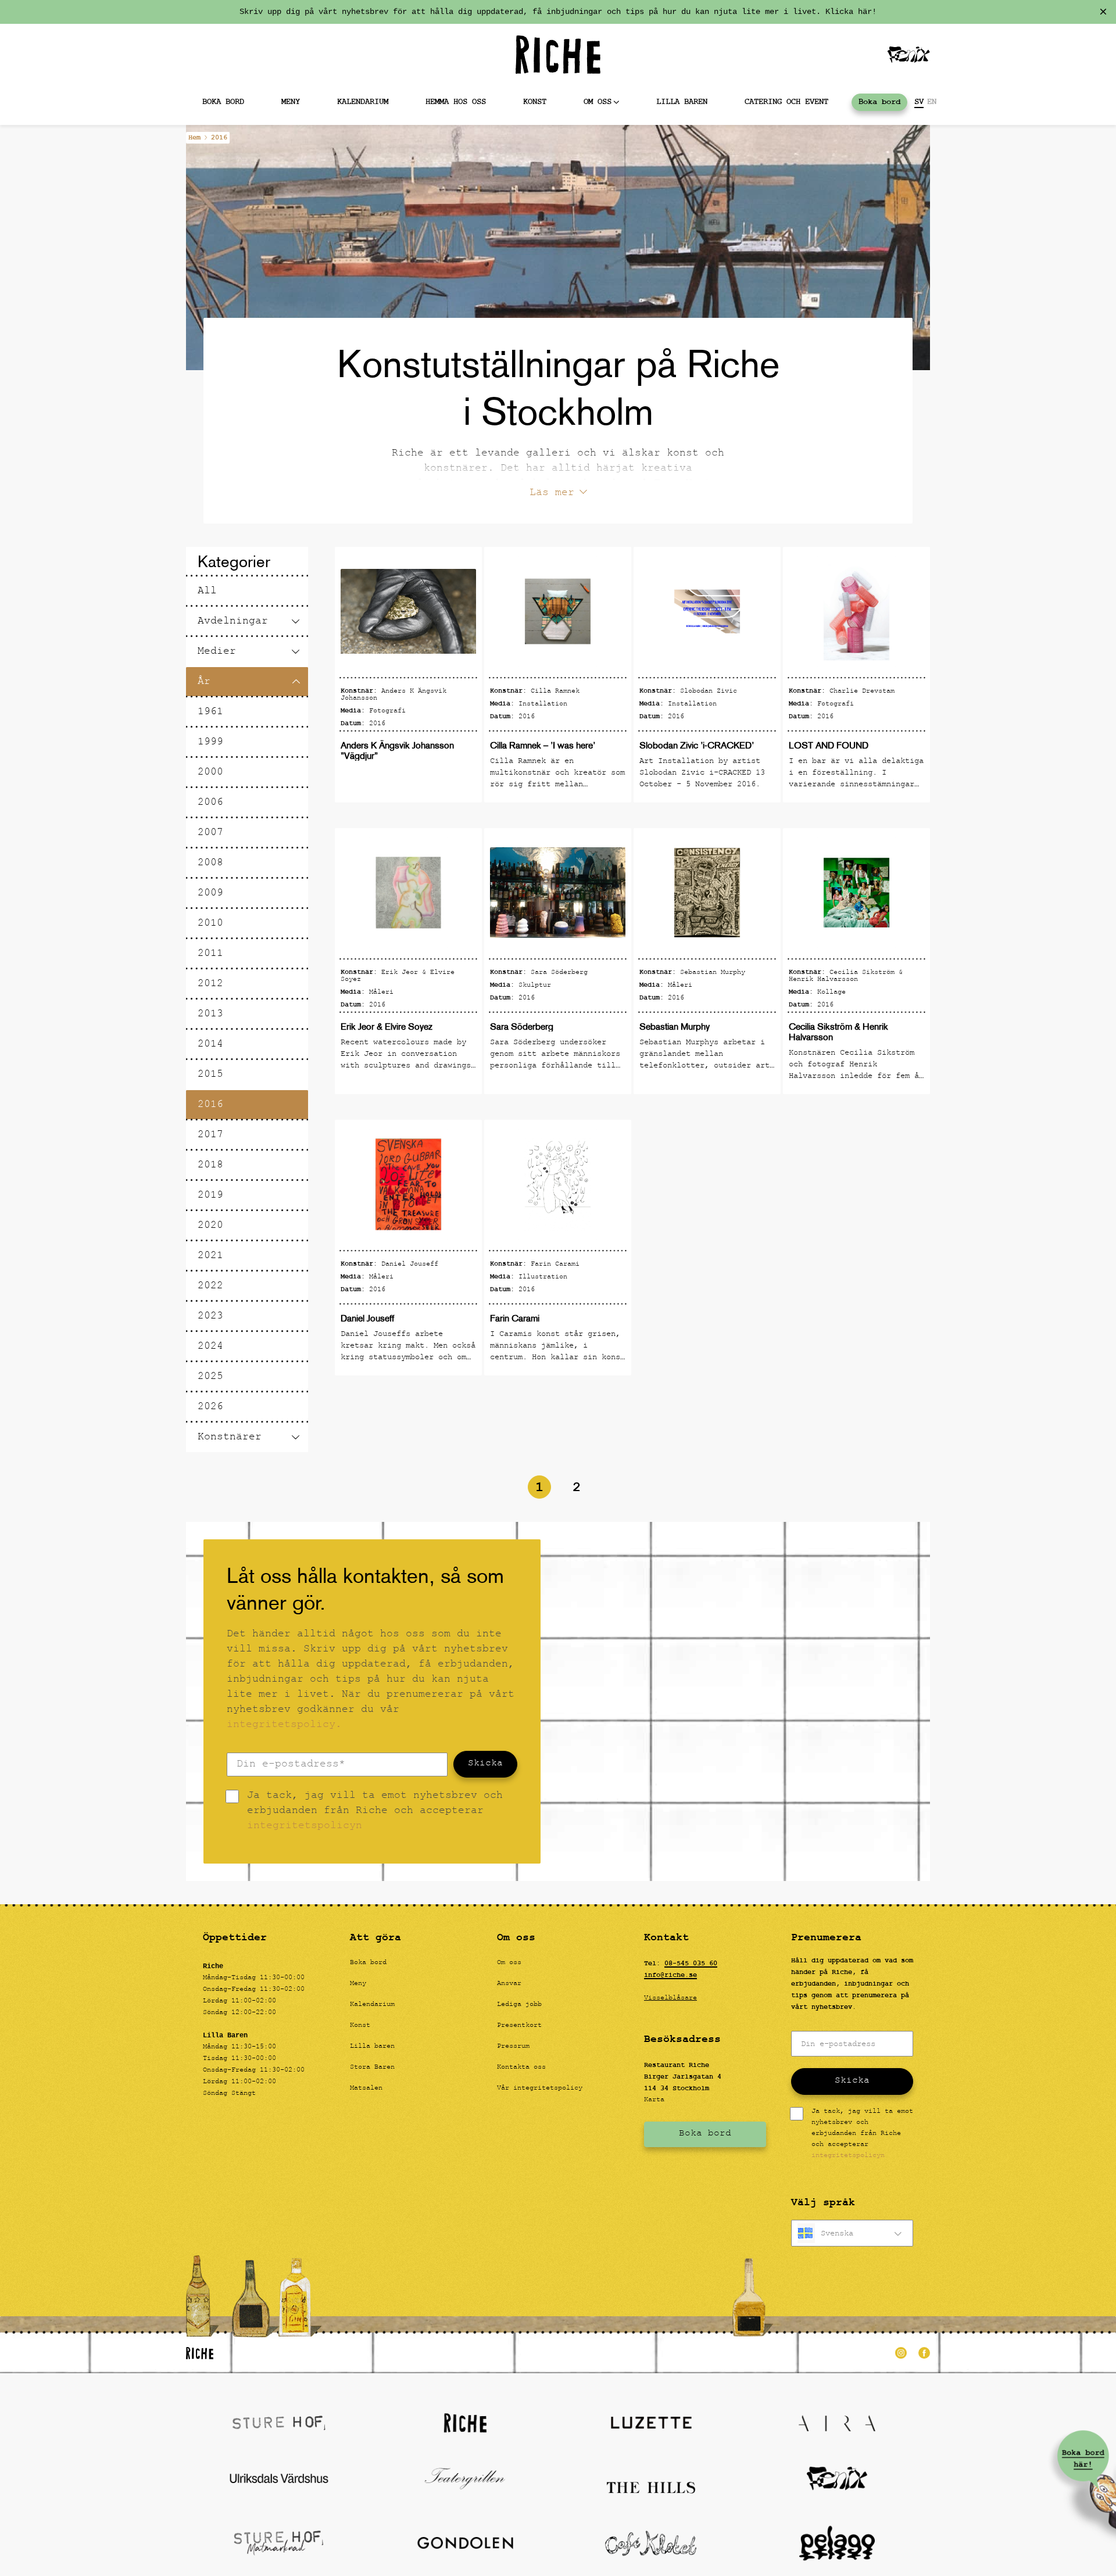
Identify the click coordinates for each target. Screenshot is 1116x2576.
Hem (194, 138)
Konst (535, 102)
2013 (210, 1015)
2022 (210, 1287)
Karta (654, 2100)
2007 (210, 834)
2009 (210, 894)
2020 (210, 1226)
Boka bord (223, 102)
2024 (210, 1347)
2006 (210, 803)
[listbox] (852, 2233)
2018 (210, 1166)
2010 (210, 924)
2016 (210, 1106)
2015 (210, 1075)
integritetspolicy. (284, 1726)
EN (932, 102)
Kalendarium (363, 102)
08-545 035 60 (691, 1964)
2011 (210, 954)
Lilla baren (682, 102)
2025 (210, 1377)
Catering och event (786, 102)
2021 (210, 1257)
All (207, 592)
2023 (210, 1317)
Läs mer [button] (552, 494)
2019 (210, 1196)
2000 (210, 773)
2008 (210, 864)
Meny (291, 102)
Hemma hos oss (456, 102)
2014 (210, 1045)
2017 (210, 1136)
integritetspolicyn (305, 1827)
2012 (210, 985)
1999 (210, 743)
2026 (210, 1408)
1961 (210, 713)
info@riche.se (670, 1975)
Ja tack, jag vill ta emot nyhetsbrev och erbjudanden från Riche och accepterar (375, 1812)
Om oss (598, 102)
